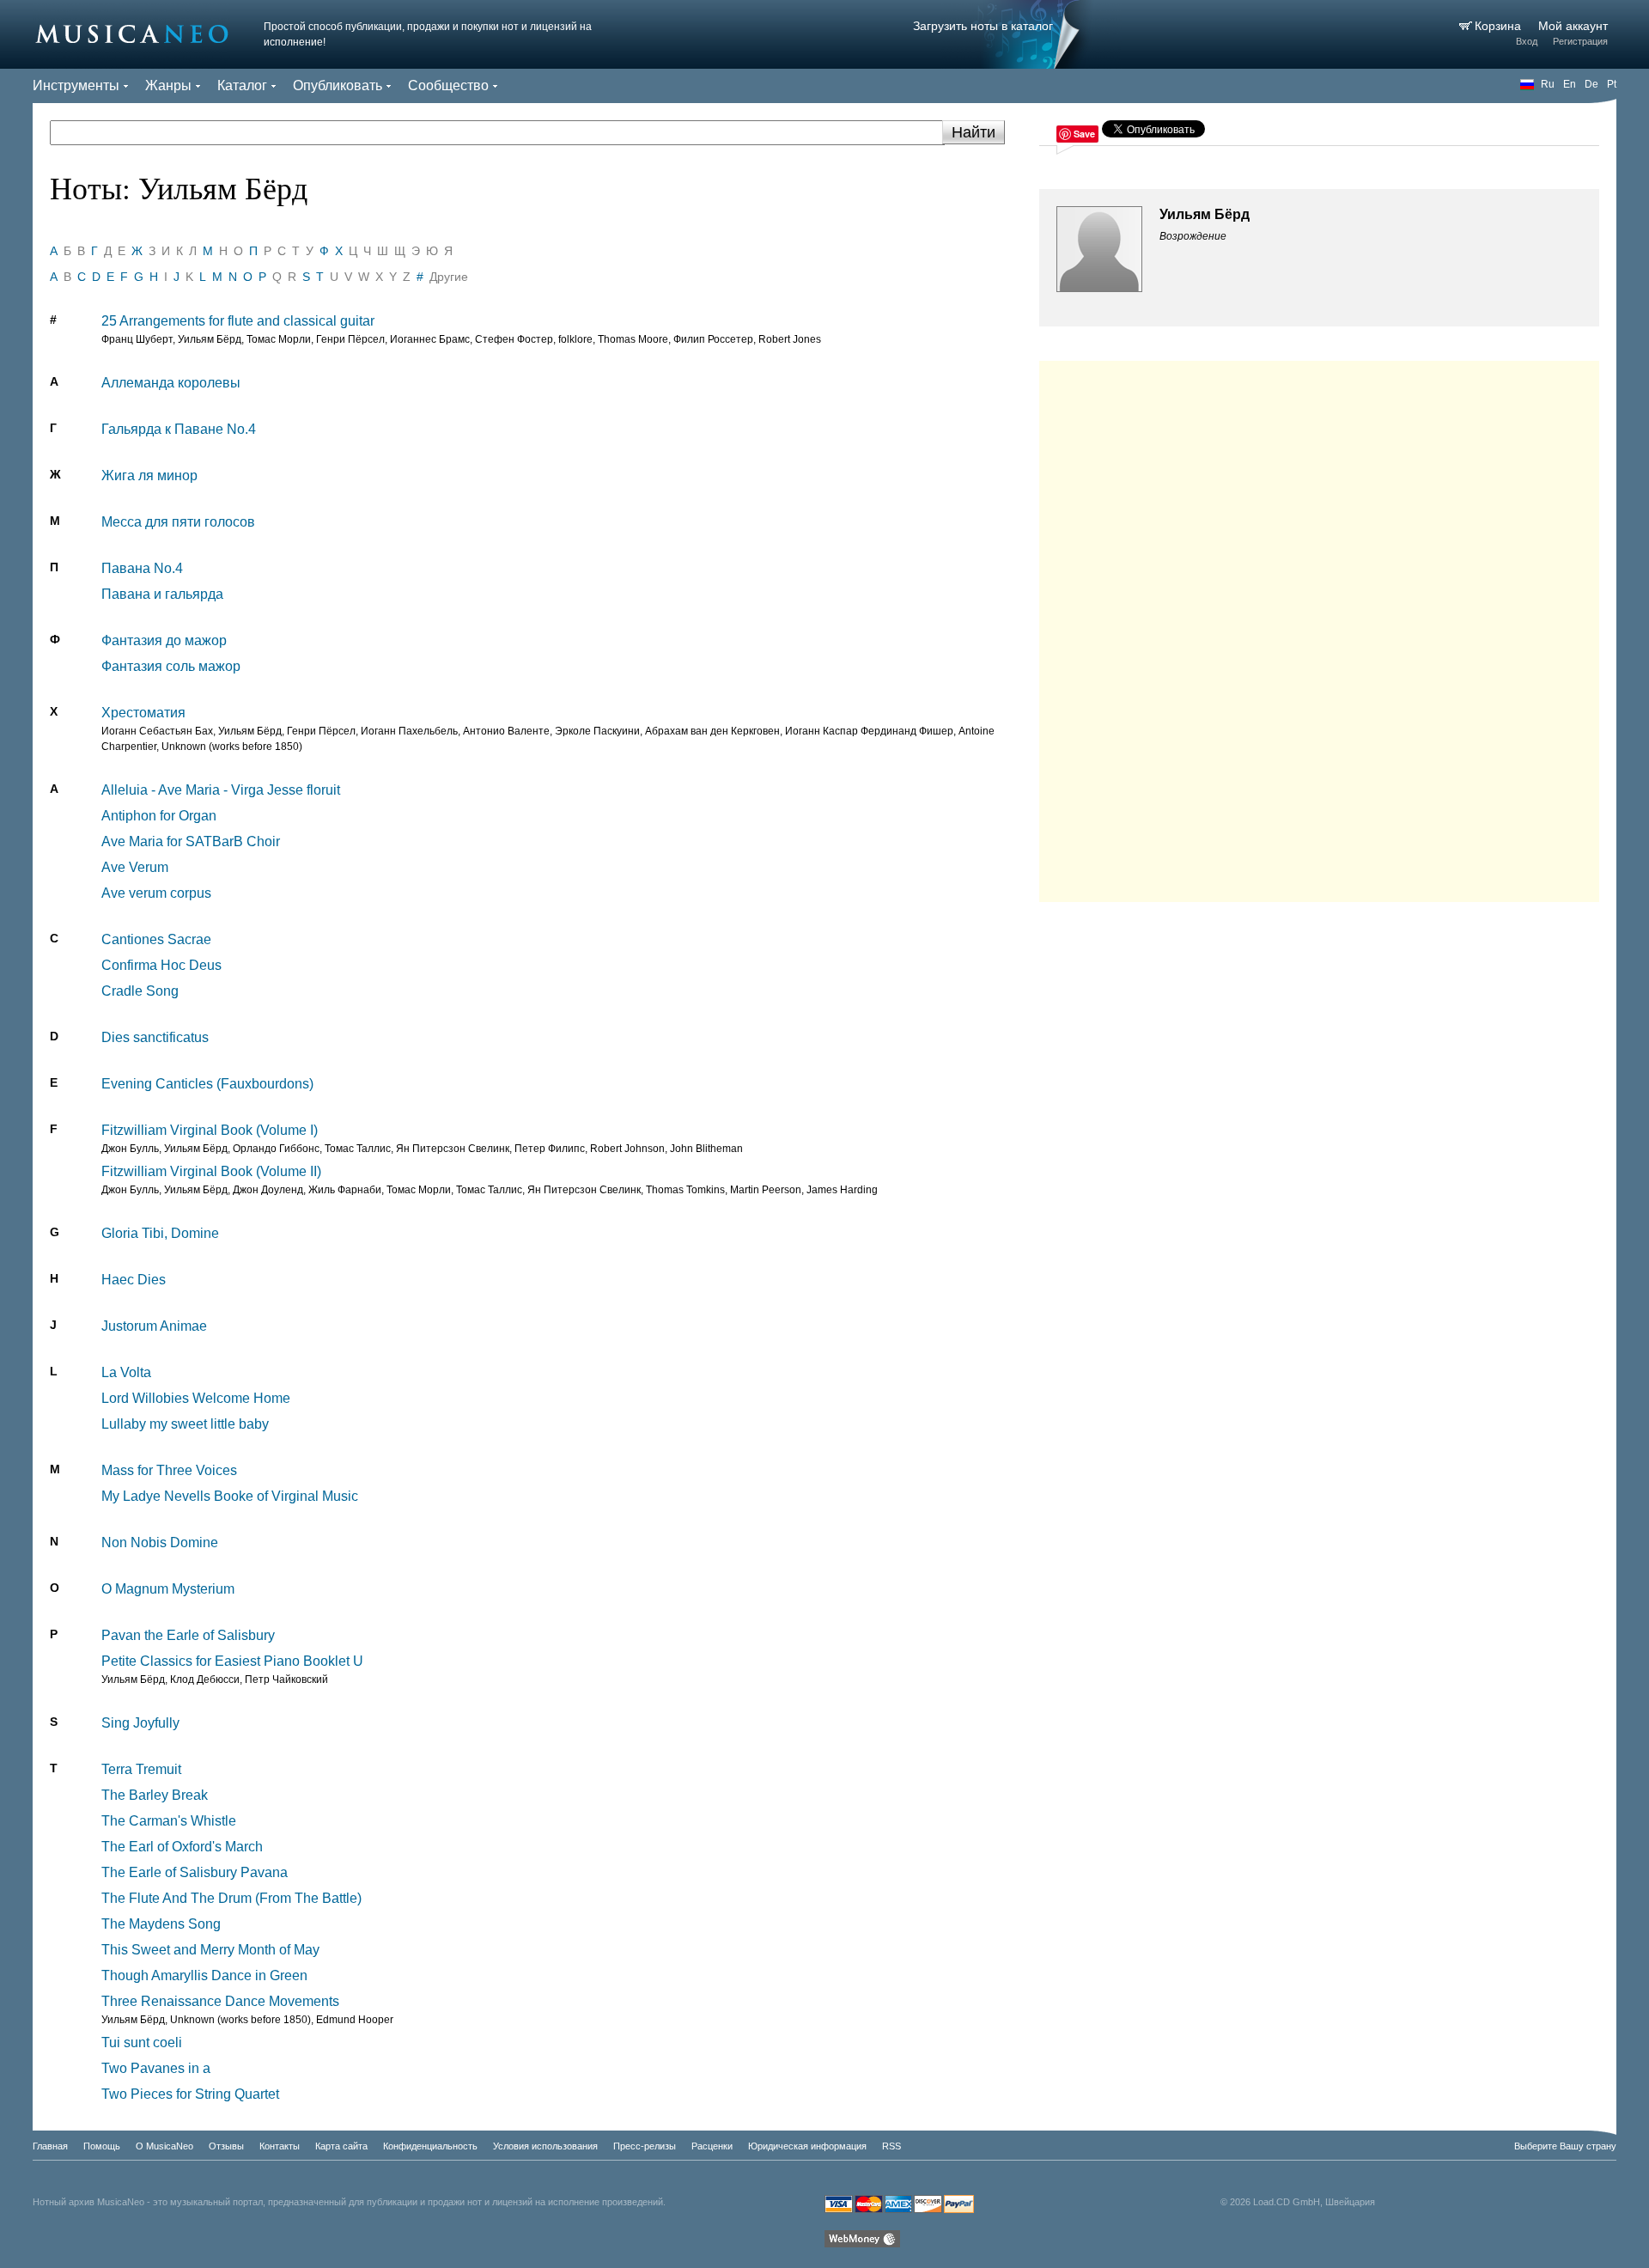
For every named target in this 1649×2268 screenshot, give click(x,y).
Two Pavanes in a (156, 2068)
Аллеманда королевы (171, 383)
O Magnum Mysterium (168, 1589)
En (1570, 84)
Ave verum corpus (156, 893)
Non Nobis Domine (160, 1542)
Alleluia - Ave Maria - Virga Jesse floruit (221, 790)
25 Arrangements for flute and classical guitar (238, 321)
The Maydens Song (161, 1924)
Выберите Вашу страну (1565, 2146)
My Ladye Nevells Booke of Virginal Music (230, 1496)
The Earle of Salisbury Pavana (195, 1872)
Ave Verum (135, 867)
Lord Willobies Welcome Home (196, 1398)
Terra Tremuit (141, 1769)
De (1591, 84)
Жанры (168, 85)
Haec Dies (134, 1280)
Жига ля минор (149, 476)
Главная (50, 2146)
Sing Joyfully (140, 1723)
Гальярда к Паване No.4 (179, 429)
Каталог (242, 85)
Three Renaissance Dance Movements (220, 2001)
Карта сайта (341, 2146)
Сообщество (448, 85)
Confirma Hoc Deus (161, 965)
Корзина (1500, 26)
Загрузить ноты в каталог (983, 26)
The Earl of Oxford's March (182, 1847)
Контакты (280, 2146)
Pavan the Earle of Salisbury (188, 1635)
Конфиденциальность (430, 2146)
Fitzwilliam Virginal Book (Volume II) (211, 1171)
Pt (1612, 84)
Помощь (102, 2146)
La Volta (126, 1372)
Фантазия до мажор (164, 640)
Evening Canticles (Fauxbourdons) (207, 1084)
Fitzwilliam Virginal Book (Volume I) (210, 1130)
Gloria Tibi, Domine (160, 1233)
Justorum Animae (154, 1326)
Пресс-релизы (645, 2146)
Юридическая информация (807, 2146)
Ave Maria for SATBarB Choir (191, 841)
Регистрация (1580, 41)
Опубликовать (338, 85)
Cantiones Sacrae (156, 939)
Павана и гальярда (162, 594)
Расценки (712, 2146)
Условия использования (545, 2146)
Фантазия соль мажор (171, 666)
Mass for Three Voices (169, 1470)
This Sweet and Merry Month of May (210, 1950)
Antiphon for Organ (159, 816)
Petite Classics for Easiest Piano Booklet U (232, 1661)
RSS (891, 2146)
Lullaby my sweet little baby (185, 1424)
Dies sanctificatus (155, 1037)
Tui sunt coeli (142, 2042)
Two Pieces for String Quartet (190, 2094)
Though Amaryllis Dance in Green (204, 1975)
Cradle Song (140, 991)
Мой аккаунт (1573, 26)
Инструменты (76, 85)
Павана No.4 (142, 568)
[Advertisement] (1319, 627)
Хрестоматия (143, 713)
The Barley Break (155, 1795)
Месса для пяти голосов (178, 522)
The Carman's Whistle (169, 1821)
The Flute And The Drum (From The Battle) (231, 1898)
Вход (1527, 41)
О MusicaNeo (164, 2146)
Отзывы (226, 2146)
